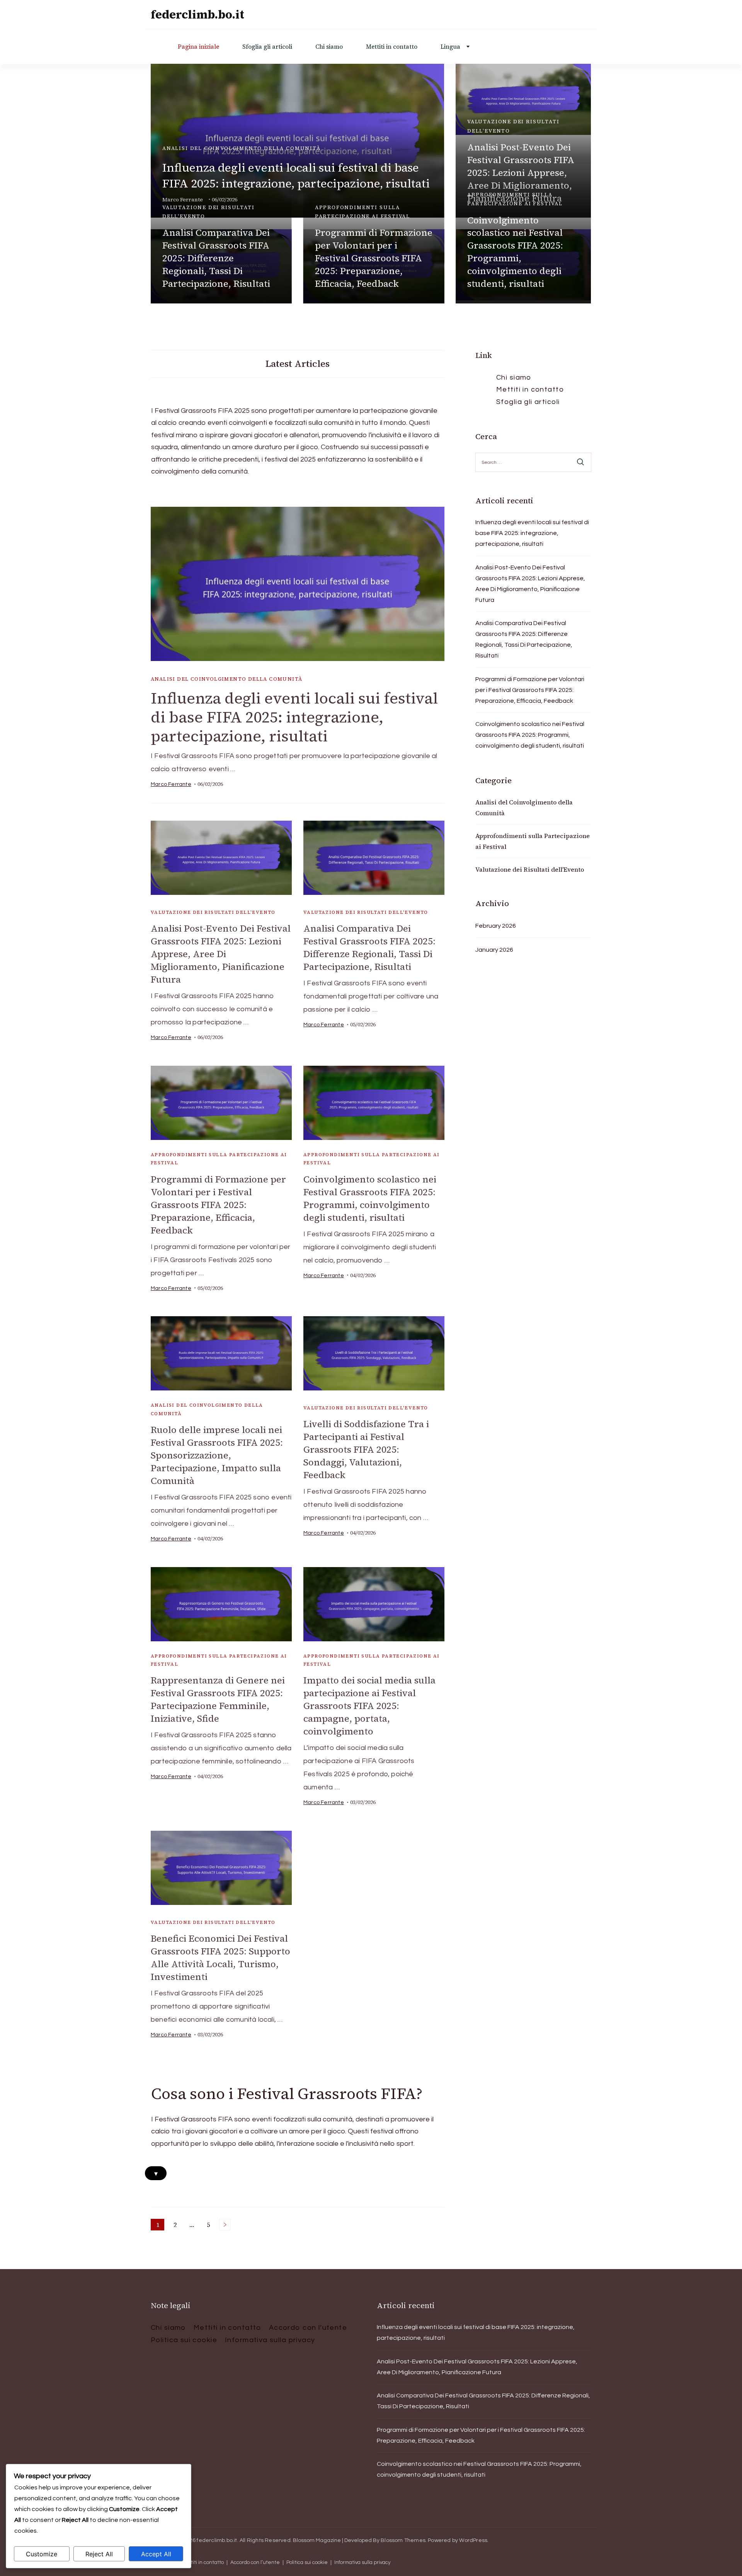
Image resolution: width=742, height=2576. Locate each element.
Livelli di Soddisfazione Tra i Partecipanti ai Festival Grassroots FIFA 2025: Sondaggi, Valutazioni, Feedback (366, 1449)
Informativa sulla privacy (270, 2340)
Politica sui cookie (184, 2340)
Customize (42, 2554)
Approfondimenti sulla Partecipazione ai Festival (362, 212)
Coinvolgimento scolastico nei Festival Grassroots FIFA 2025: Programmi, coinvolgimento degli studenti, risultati (515, 252)
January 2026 (494, 950)
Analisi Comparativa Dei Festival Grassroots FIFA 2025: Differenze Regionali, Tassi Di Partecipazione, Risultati (216, 258)
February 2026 (496, 926)
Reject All (99, 2554)
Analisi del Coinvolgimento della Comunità (242, 148)
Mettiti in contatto (392, 47)
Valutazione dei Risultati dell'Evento (513, 126)
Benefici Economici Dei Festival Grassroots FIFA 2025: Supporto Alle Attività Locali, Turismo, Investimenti (220, 1958)
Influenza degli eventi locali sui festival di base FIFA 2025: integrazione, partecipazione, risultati (296, 175)
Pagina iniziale (198, 47)
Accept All (156, 2554)
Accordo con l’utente (308, 2328)
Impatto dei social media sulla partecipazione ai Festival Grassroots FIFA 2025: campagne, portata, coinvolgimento (369, 1706)
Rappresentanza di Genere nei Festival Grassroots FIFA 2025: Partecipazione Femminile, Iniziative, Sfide (218, 1699)
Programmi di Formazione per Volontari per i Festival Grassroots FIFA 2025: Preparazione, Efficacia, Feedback (374, 258)
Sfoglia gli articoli (267, 47)
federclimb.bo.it (197, 14)
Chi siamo (329, 47)
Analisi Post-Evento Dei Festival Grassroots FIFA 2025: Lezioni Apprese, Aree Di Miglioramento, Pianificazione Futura (221, 954)
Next (225, 2225)
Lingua (450, 47)
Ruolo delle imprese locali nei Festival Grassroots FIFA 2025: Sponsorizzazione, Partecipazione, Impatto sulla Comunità (217, 1455)
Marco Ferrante (171, 784)
